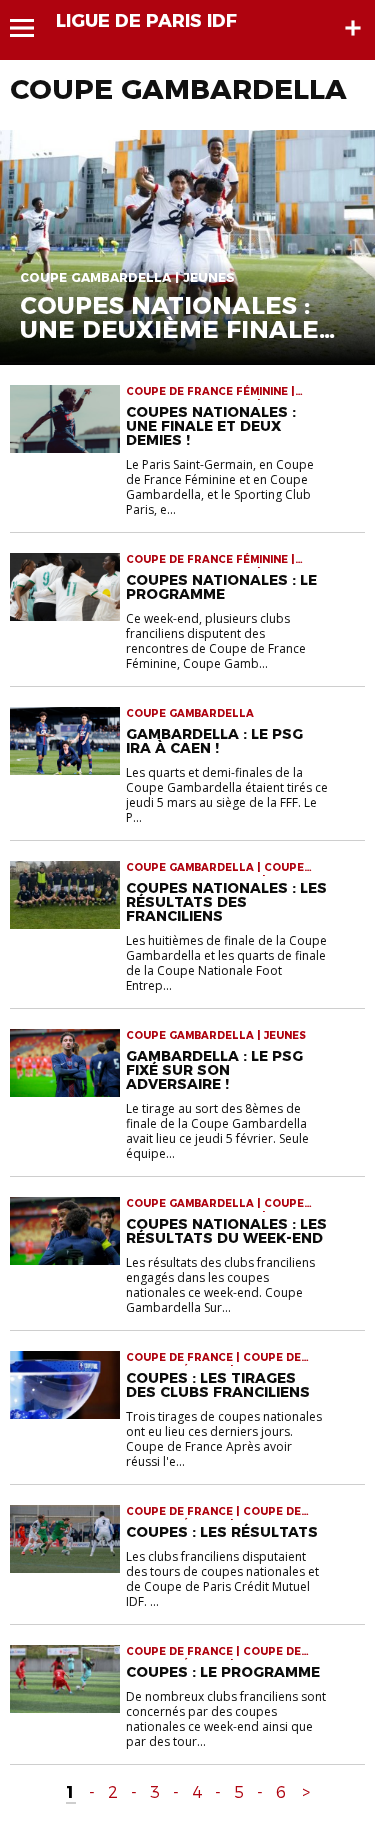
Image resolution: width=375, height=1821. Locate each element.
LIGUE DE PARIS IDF (146, 21)
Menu (31, 28)
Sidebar (353, 28)
